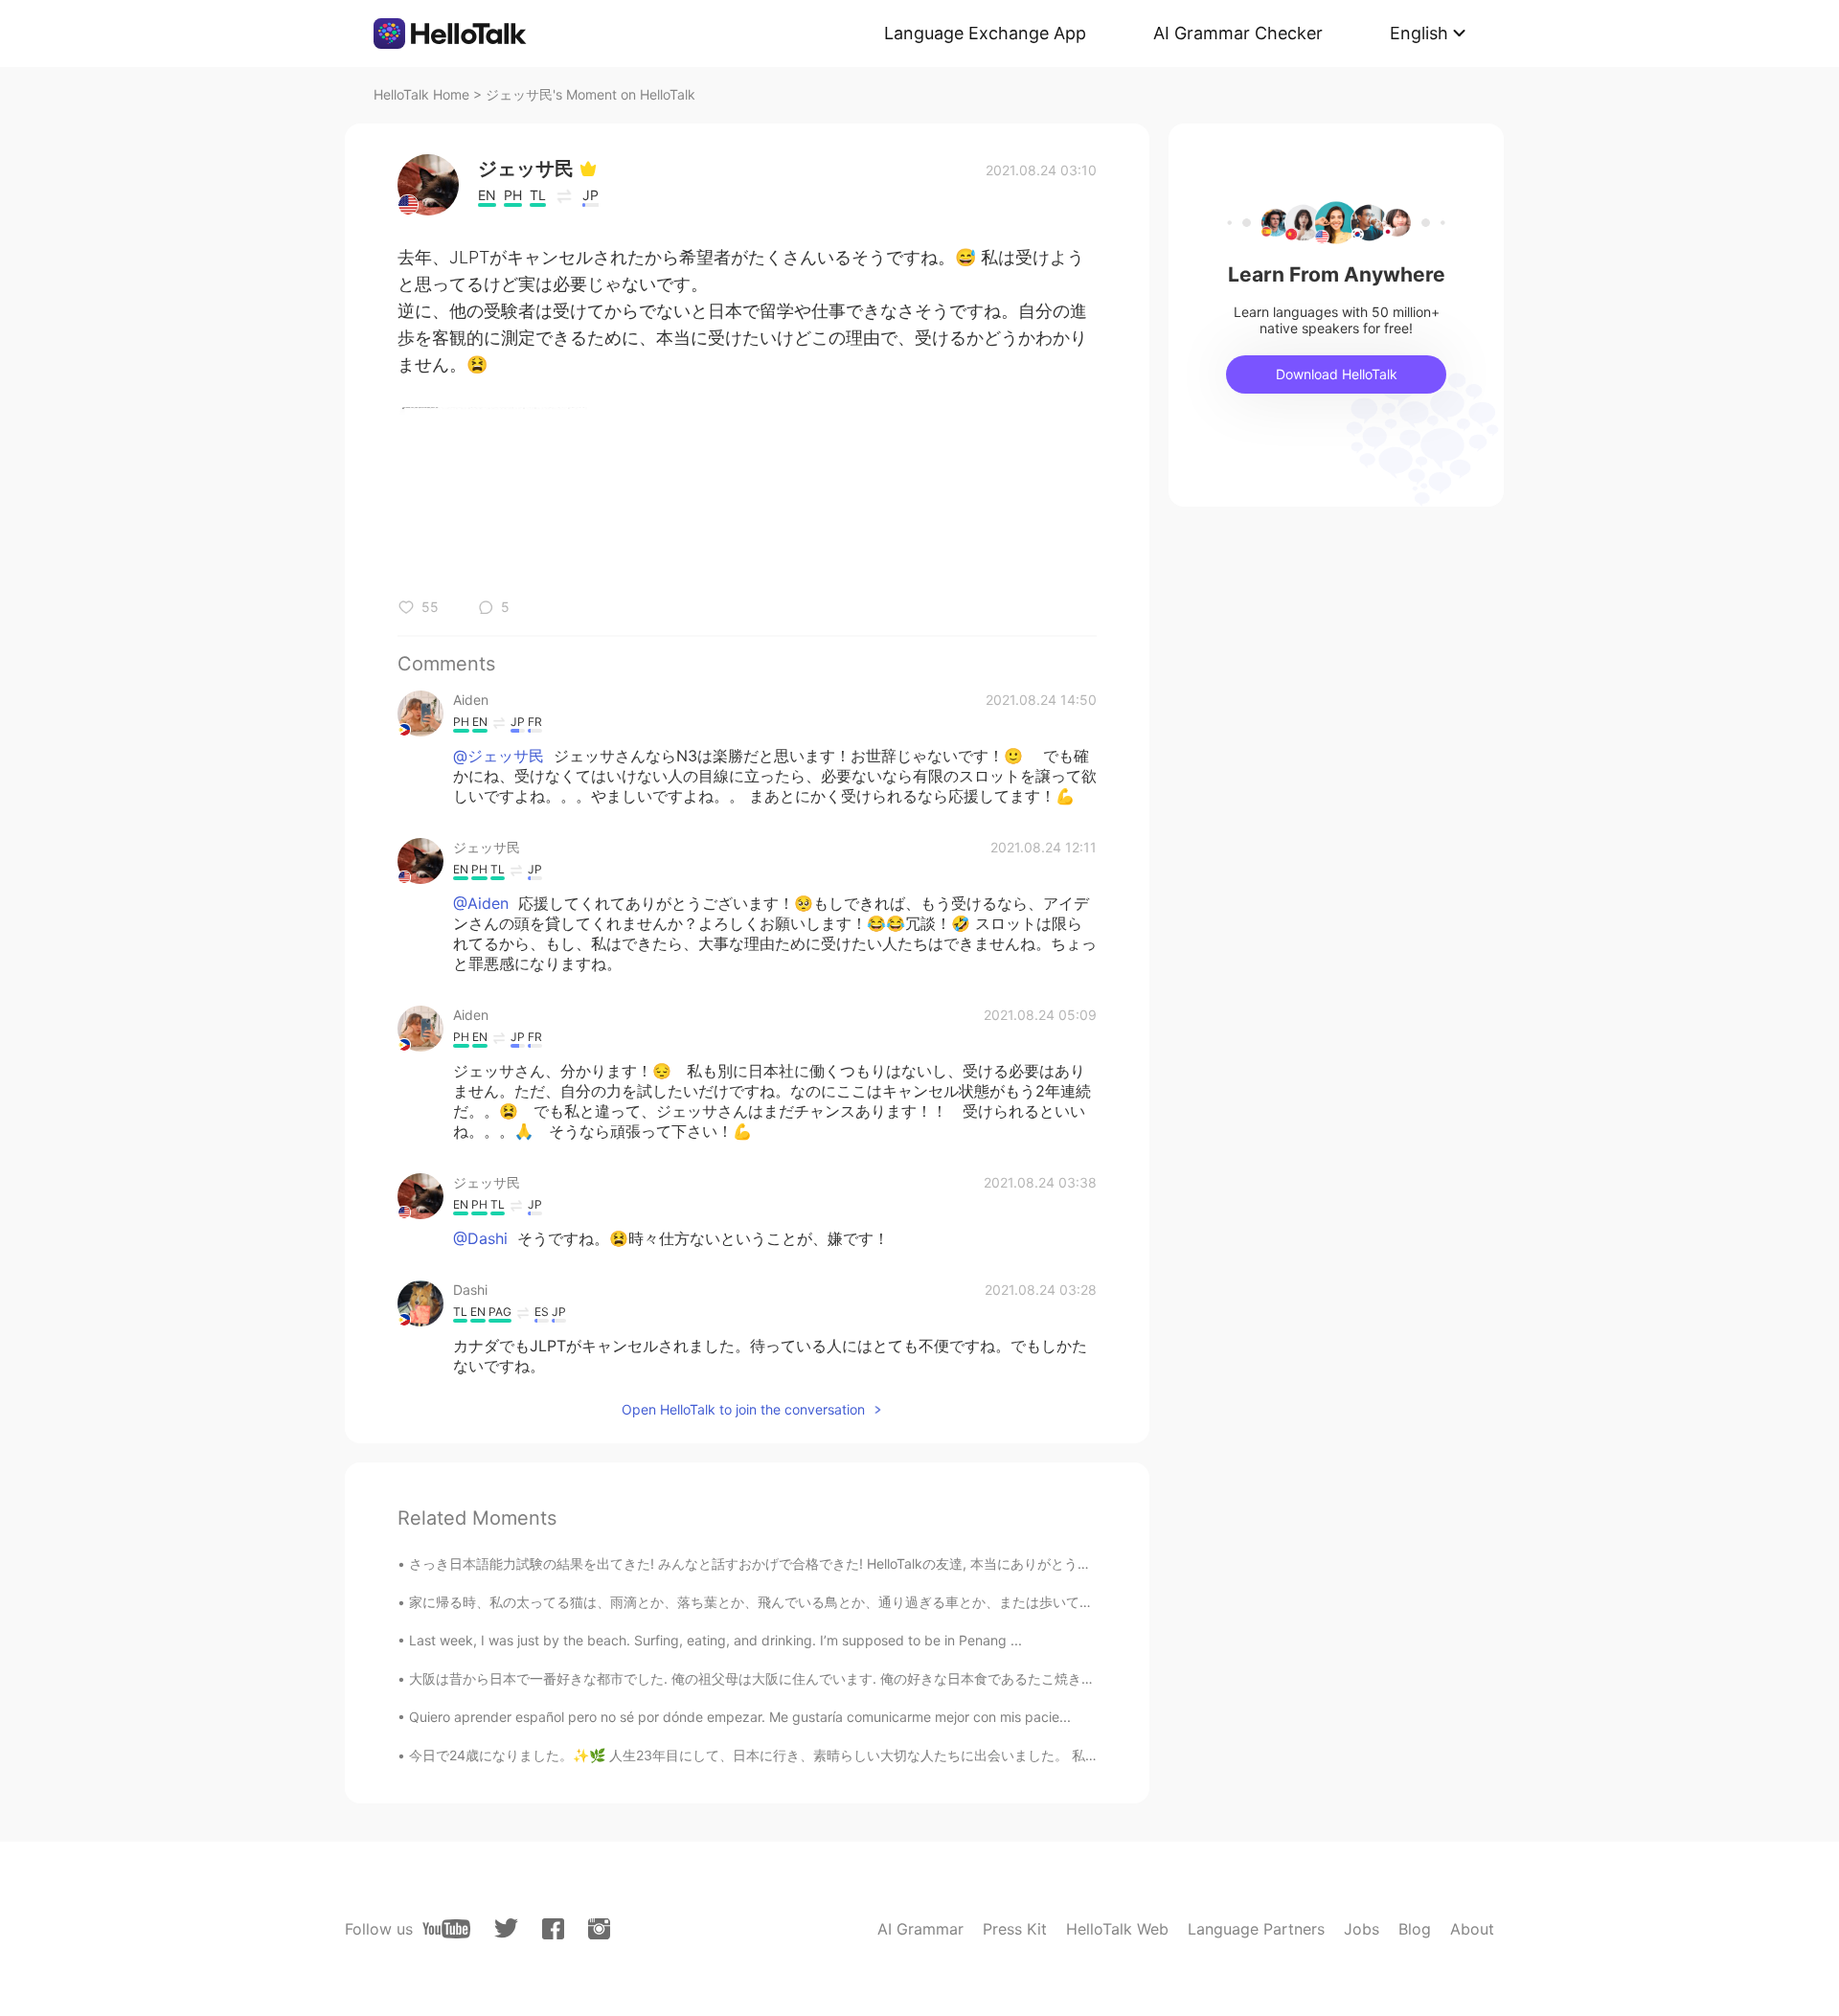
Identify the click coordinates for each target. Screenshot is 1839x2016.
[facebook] (553, 1929)
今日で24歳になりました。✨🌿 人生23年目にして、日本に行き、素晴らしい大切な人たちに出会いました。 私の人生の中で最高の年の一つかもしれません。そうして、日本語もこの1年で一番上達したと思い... (1044, 1755)
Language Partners (1256, 1929)
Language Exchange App (985, 33)
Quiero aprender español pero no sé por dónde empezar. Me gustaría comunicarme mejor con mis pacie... (740, 1717)
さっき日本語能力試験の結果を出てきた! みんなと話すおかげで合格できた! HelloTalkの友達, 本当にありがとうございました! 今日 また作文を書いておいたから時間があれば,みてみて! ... (968, 1563)
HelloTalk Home (421, 94)
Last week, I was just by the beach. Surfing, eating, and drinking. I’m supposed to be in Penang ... (715, 1640)
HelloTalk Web (1117, 1929)
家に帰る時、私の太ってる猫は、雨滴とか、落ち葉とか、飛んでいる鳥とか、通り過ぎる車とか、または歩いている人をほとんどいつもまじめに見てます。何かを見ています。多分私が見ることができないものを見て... (1065, 1602)
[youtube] (446, 1929)
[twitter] (506, 1928)
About (1472, 1929)
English (1419, 33)
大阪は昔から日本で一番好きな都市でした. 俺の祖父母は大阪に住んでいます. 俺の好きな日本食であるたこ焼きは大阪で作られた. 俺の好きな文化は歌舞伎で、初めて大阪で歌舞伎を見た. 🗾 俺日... (1003, 1678)
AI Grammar (920, 1929)
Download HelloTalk (1337, 374)
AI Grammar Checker (1238, 33)
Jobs (1362, 1929)
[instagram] (599, 1929)
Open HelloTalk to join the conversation (743, 1409)
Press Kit (1015, 1929)
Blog (1415, 1929)
